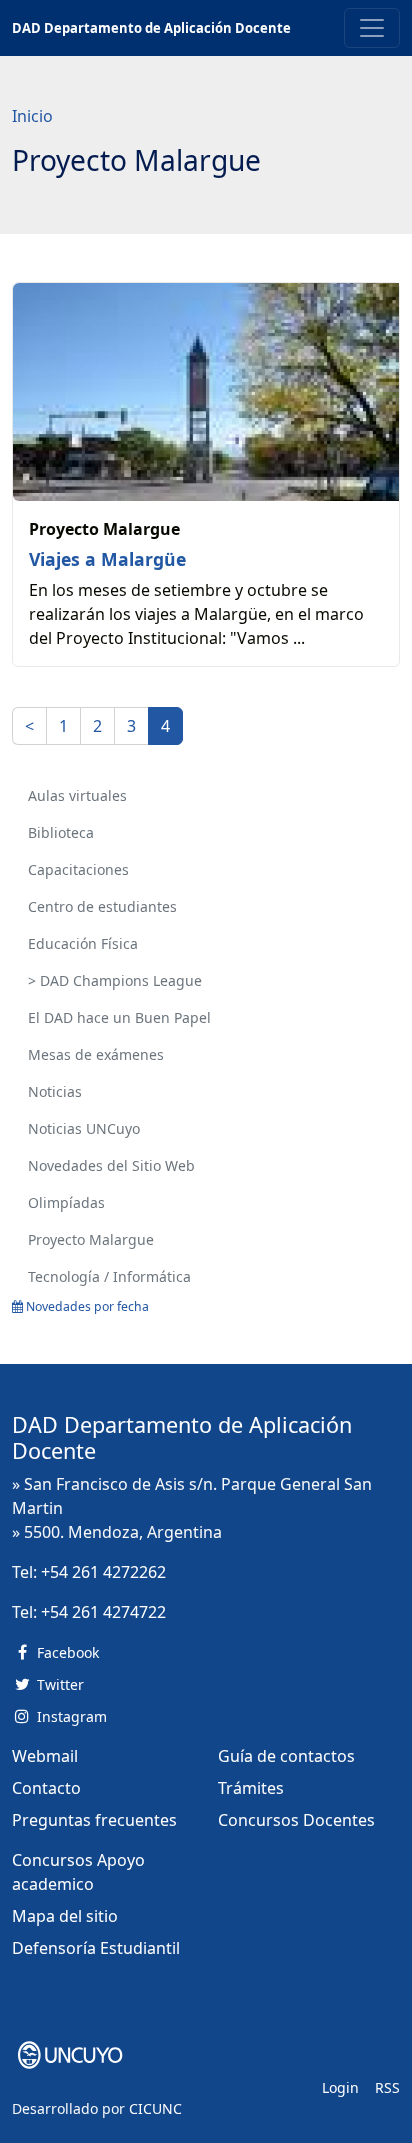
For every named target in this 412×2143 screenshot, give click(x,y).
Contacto (46, 1788)
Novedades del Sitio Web (111, 1165)
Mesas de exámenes (96, 1054)
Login (340, 2087)
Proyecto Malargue (91, 1239)
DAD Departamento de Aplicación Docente (151, 28)
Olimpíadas (66, 1202)
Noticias (55, 1091)
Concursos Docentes (296, 1820)
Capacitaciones (78, 869)
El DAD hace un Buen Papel (119, 1017)
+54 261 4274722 (103, 1612)
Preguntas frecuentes (94, 1820)
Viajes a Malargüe (107, 559)
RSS (387, 2087)
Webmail (45, 1756)
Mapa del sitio (65, 1916)
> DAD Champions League (115, 980)
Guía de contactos (286, 1756)
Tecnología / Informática (109, 1276)
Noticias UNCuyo (84, 1128)
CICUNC (155, 2108)
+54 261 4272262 (103, 1572)
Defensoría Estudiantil (96, 1948)
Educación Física (83, 943)
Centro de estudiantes (102, 906)
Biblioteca (61, 832)
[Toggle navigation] (372, 28)
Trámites (251, 1788)
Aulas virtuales (77, 795)
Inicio (32, 116)
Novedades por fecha (86, 1306)
